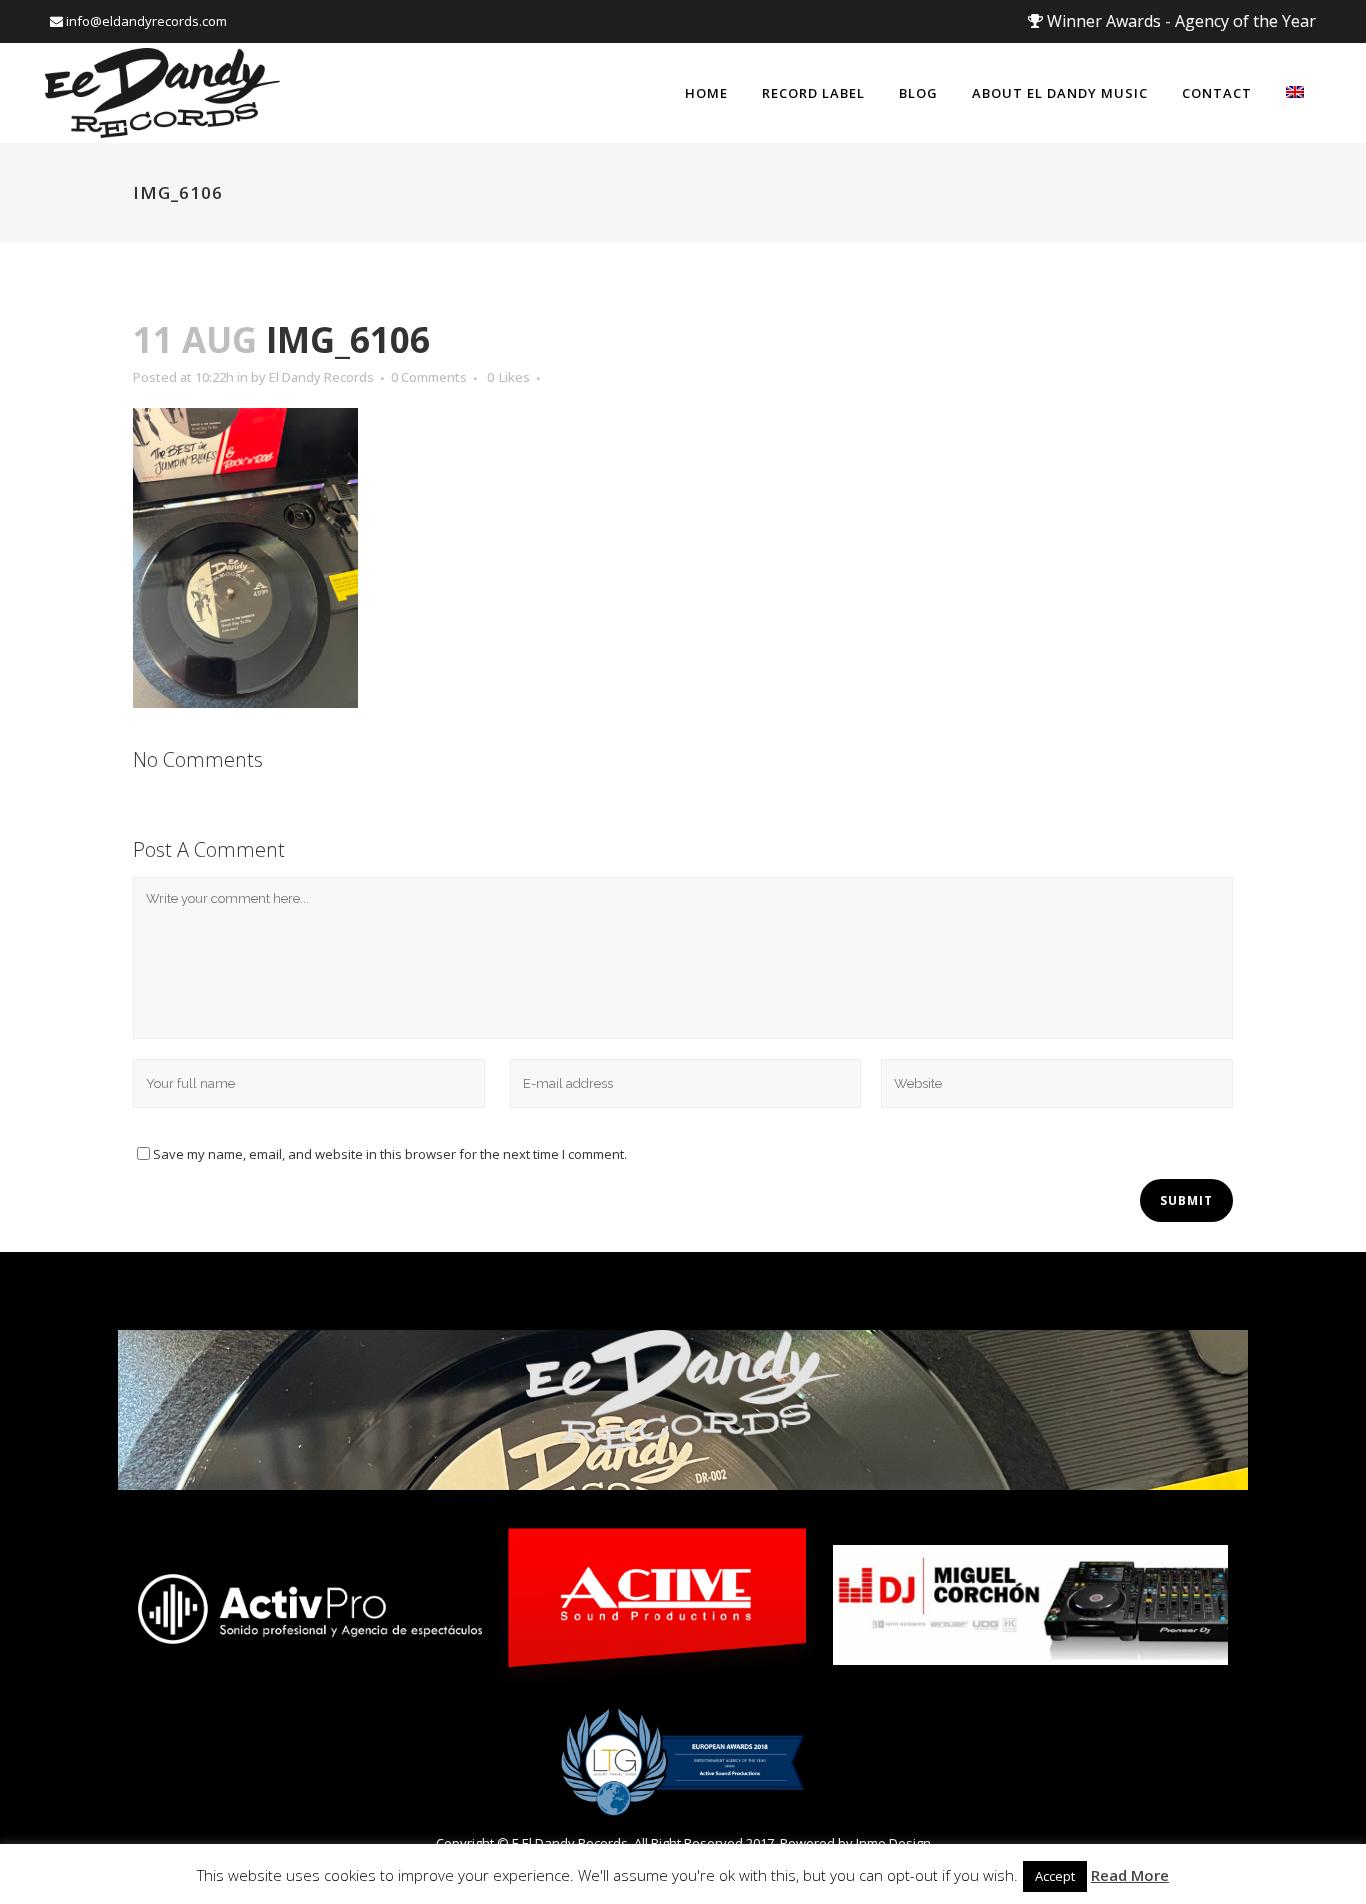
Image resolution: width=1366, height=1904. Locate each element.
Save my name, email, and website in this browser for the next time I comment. (390, 1154)
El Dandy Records (321, 377)
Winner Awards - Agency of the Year (1179, 21)
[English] (1295, 93)
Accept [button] (1055, 1876)
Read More (1130, 1875)
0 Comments (429, 377)
